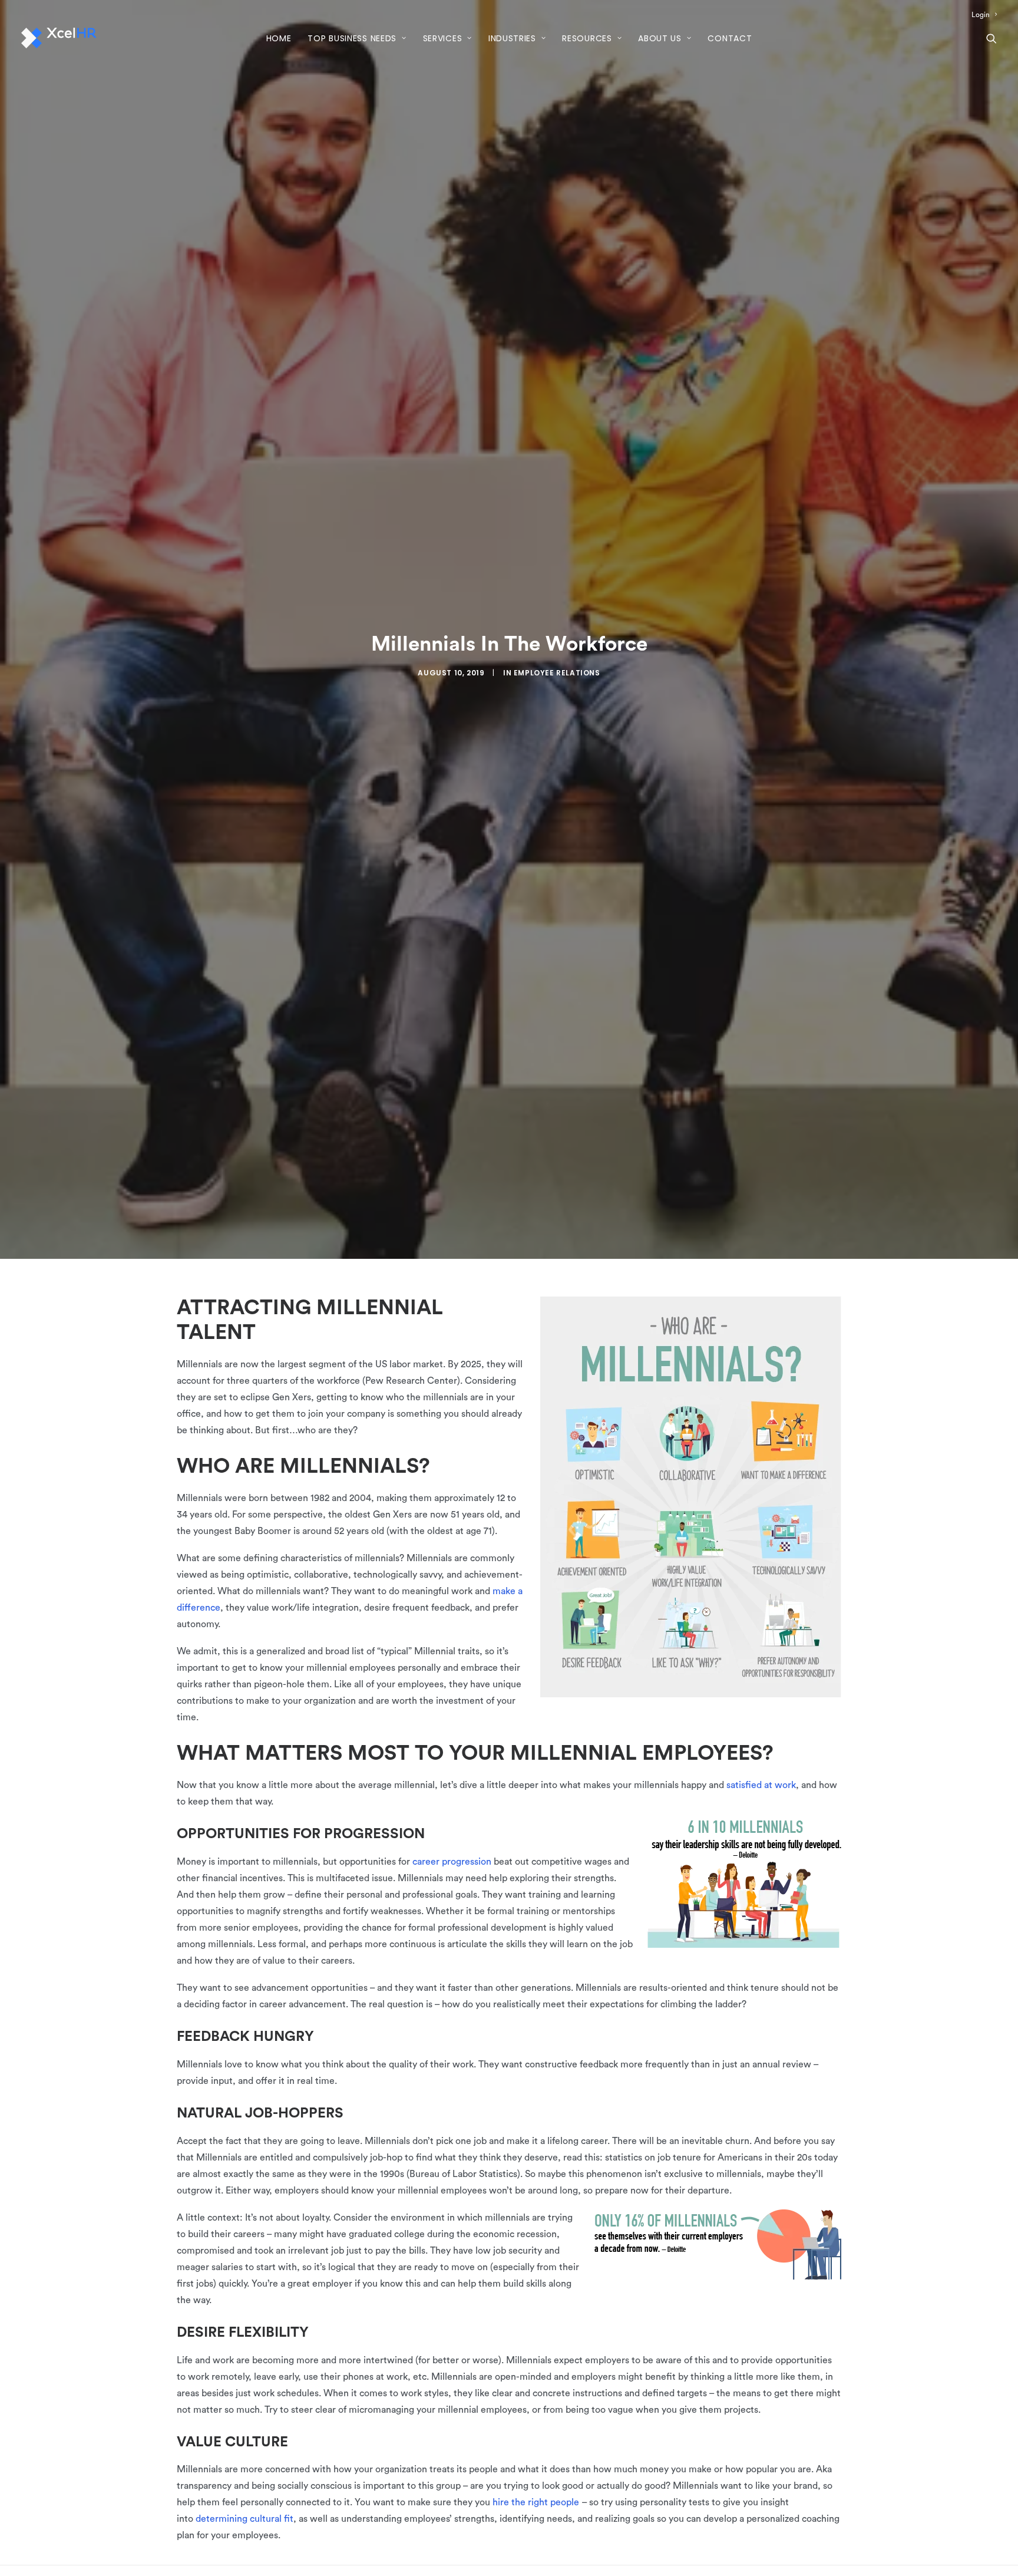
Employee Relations (557, 673)
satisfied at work (761, 1785)
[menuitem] (984, 15)
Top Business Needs (352, 38)
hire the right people (536, 2502)
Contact (730, 38)
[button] (991, 38)
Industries (512, 38)
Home (279, 38)
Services (443, 38)
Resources (587, 38)
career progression (452, 1862)
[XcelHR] (59, 38)
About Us (660, 38)
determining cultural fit (244, 2519)
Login (981, 15)
